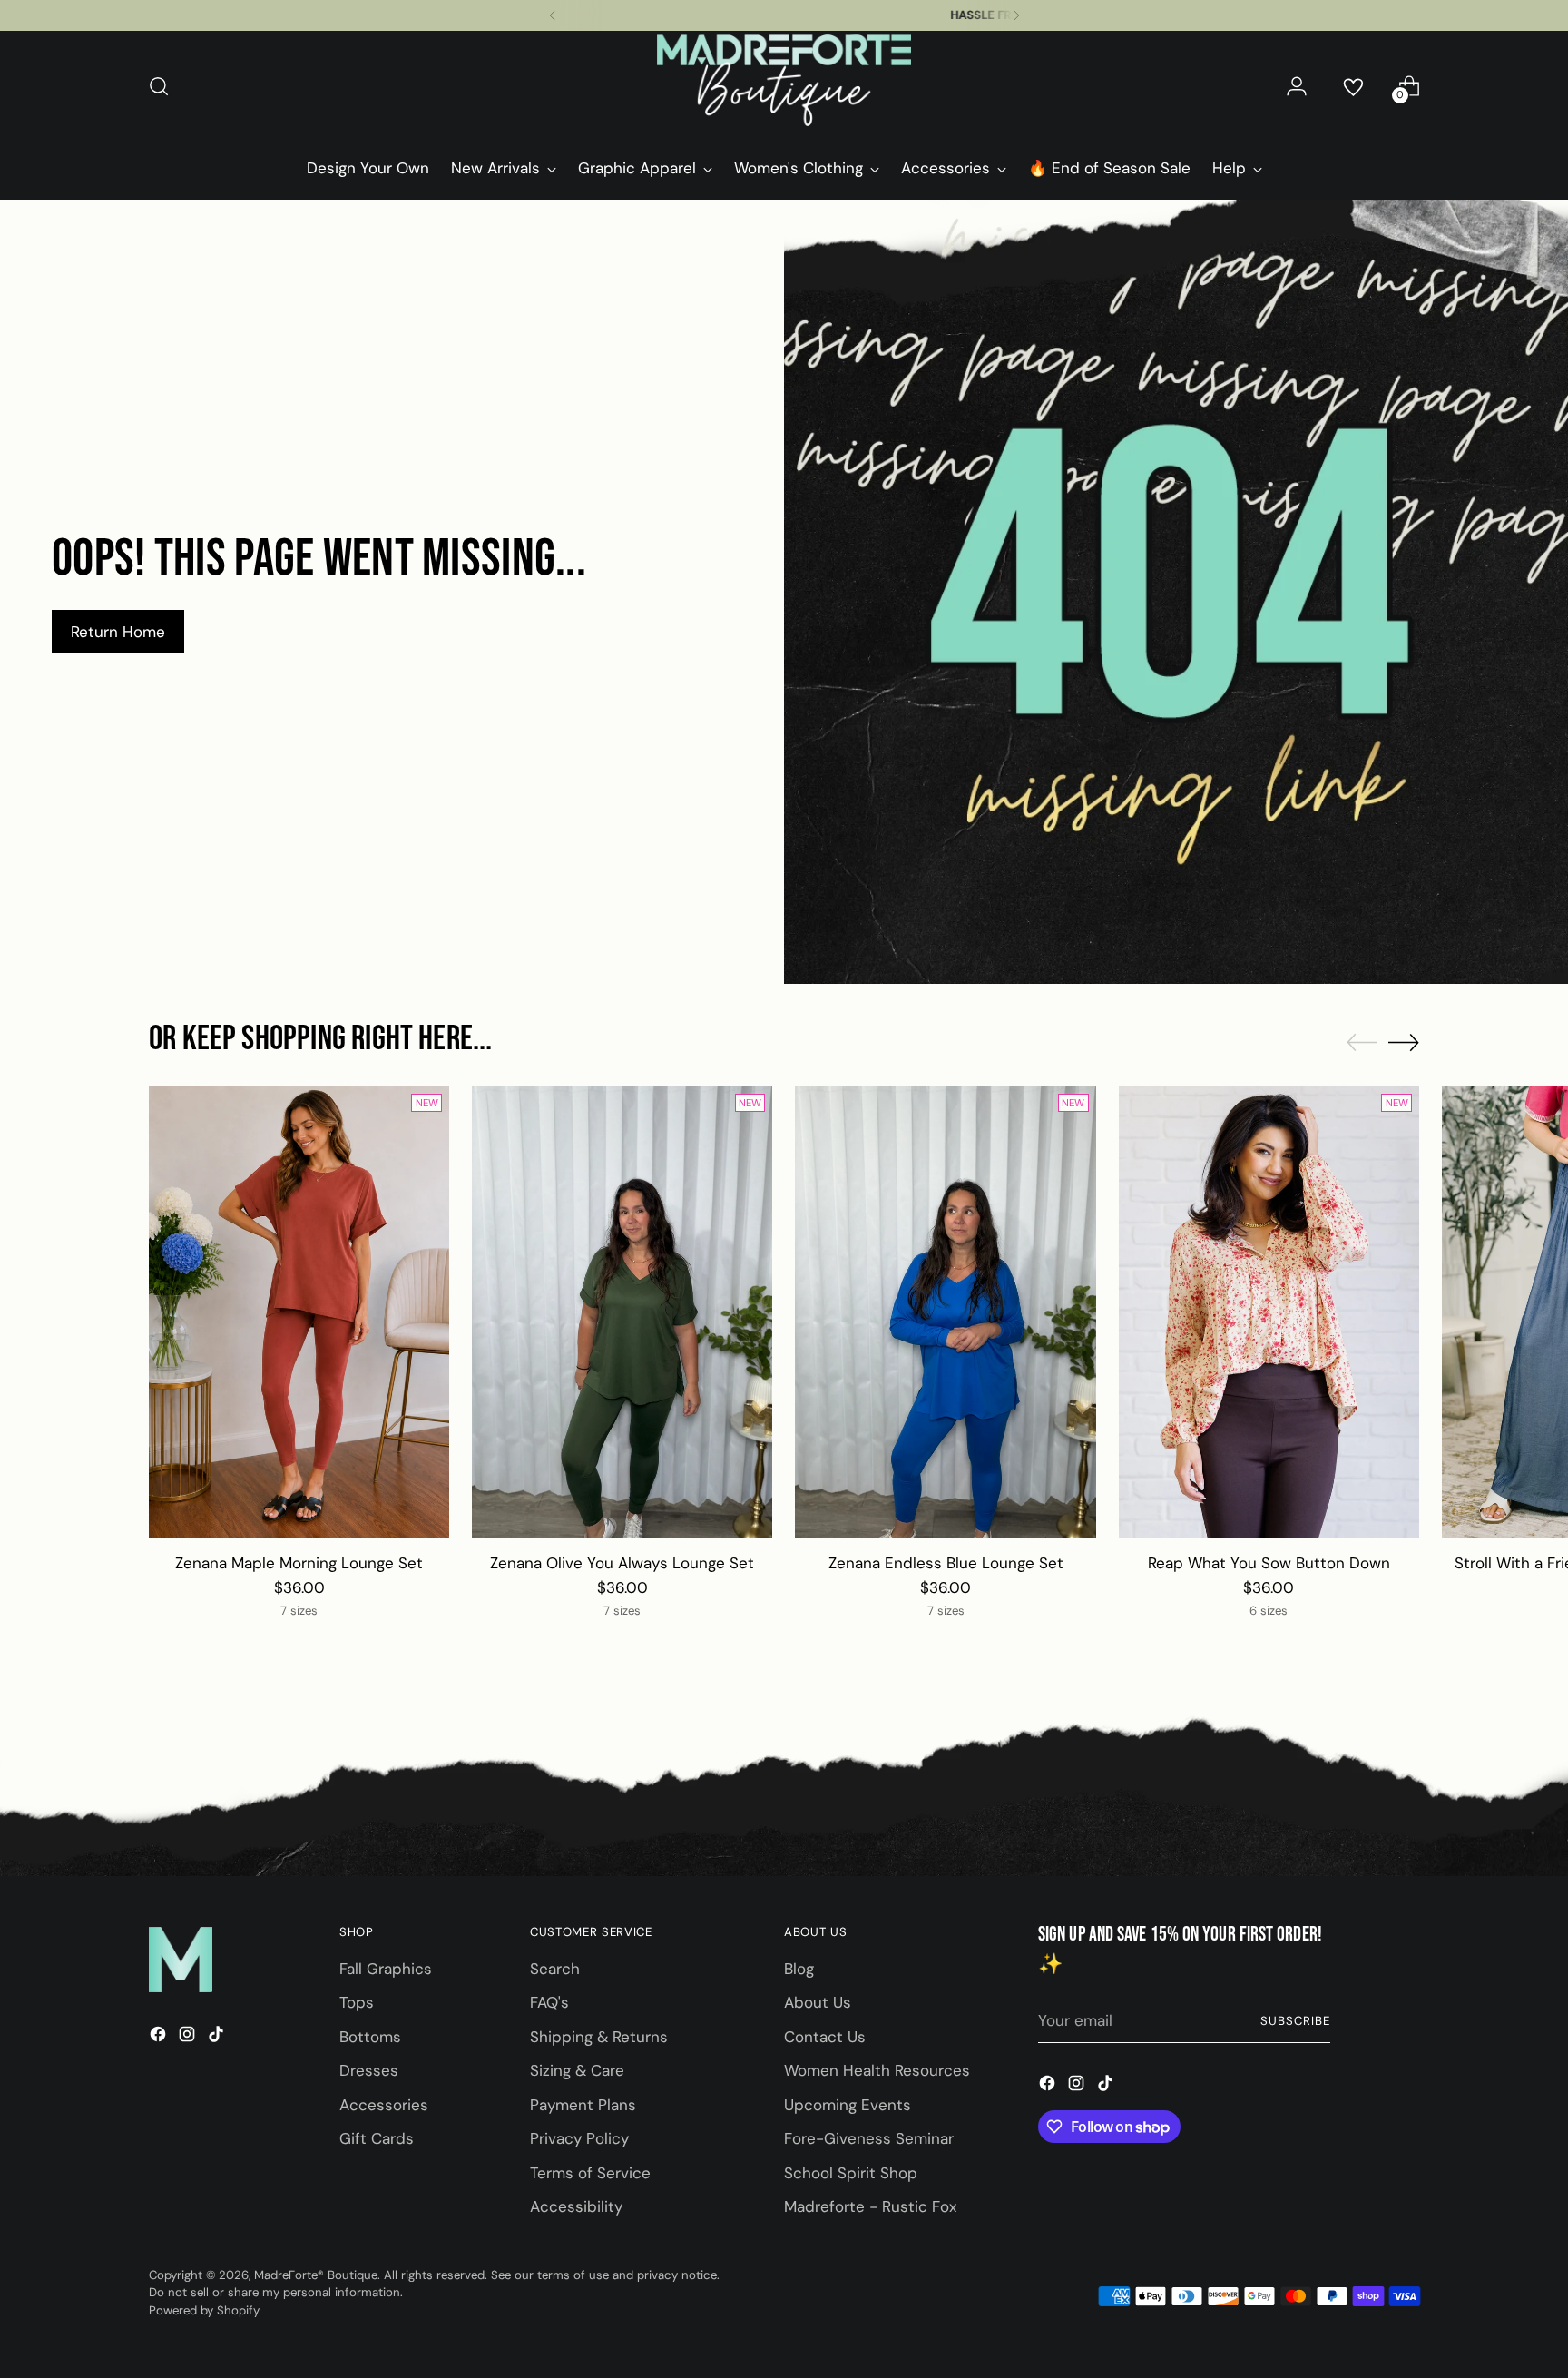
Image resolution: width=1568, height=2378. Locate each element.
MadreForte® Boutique (316, 2275)
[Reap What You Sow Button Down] (1269, 1312)
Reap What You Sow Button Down (1269, 1563)
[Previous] (553, 15)
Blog (799, 1969)
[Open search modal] (159, 86)
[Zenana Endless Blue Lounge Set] (945, 1312)
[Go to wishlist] (1353, 86)
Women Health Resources (877, 2070)
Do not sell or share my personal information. (276, 2292)
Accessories (384, 2105)
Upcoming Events (848, 2105)
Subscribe (1295, 2021)
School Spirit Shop (851, 2173)
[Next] (1016, 15)
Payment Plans (583, 2105)
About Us (818, 2002)
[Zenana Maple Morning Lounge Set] (299, 1312)
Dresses (369, 2070)
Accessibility (576, 2206)
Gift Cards (377, 2138)
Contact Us (825, 2037)
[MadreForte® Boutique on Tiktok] (218, 2038)
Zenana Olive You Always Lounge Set (622, 1563)
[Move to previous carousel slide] (1362, 1043)
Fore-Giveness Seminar (869, 2138)
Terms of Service (590, 2173)
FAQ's (549, 2002)
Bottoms (370, 2037)
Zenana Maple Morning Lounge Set (299, 1563)
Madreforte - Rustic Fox (870, 2206)
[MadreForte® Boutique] (784, 86)
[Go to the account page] (1297, 86)
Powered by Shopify (204, 2310)
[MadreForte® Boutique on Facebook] (160, 2038)
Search (555, 1969)
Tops (357, 2002)
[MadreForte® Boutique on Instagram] (189, 2038)
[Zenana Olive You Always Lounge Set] (622, 1312)
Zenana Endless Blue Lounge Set (946, 1563)
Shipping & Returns (599, 2037)
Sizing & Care (577, 2070)
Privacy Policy (579, 2138)
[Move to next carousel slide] (1404, 1042)
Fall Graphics (386, 1969)
